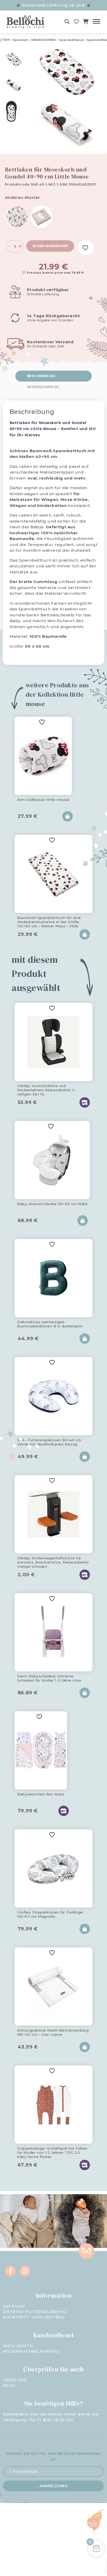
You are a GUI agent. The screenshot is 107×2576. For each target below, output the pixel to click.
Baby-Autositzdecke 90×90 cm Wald (52, 1204)
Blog (9, 2385)
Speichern (21, 40)
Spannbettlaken (72, 40)
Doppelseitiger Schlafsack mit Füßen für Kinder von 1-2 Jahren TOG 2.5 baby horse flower (52, 2152)
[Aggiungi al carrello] (68, 816)
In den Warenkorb (50, 246)
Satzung (14, 2306)
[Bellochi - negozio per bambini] (29, 22)
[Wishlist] (76, 22)
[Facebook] (10, 2271)
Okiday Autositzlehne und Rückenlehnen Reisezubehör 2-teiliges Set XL (47, 1089)
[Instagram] (25, 2271)
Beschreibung (41, 376)
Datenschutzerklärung (35, 2312)
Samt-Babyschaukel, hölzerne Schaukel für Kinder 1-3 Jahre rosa (49, 1678)
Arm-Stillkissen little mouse (43, 800)
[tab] (54, 376)
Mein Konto (18, 2346)
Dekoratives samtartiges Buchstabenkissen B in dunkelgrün (50, 1324)
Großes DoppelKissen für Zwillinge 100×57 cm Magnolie (50, 1914)
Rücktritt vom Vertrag (34, 2317)
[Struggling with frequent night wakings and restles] (27, 2221)
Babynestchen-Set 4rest (41, 1794)
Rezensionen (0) (43, 387)
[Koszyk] (86, 22)
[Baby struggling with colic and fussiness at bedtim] (80, 2221)
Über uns (15, 2380)
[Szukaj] (67, 22)
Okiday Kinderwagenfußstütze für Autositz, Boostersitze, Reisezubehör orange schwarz (53, 1561)
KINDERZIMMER (44, 40)
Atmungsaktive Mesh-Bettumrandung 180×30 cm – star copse (53, 2032)
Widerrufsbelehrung (31, 2351)
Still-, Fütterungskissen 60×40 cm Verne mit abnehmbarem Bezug (49, 1442)
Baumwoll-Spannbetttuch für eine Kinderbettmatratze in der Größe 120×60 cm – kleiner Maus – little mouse (49, 921)
